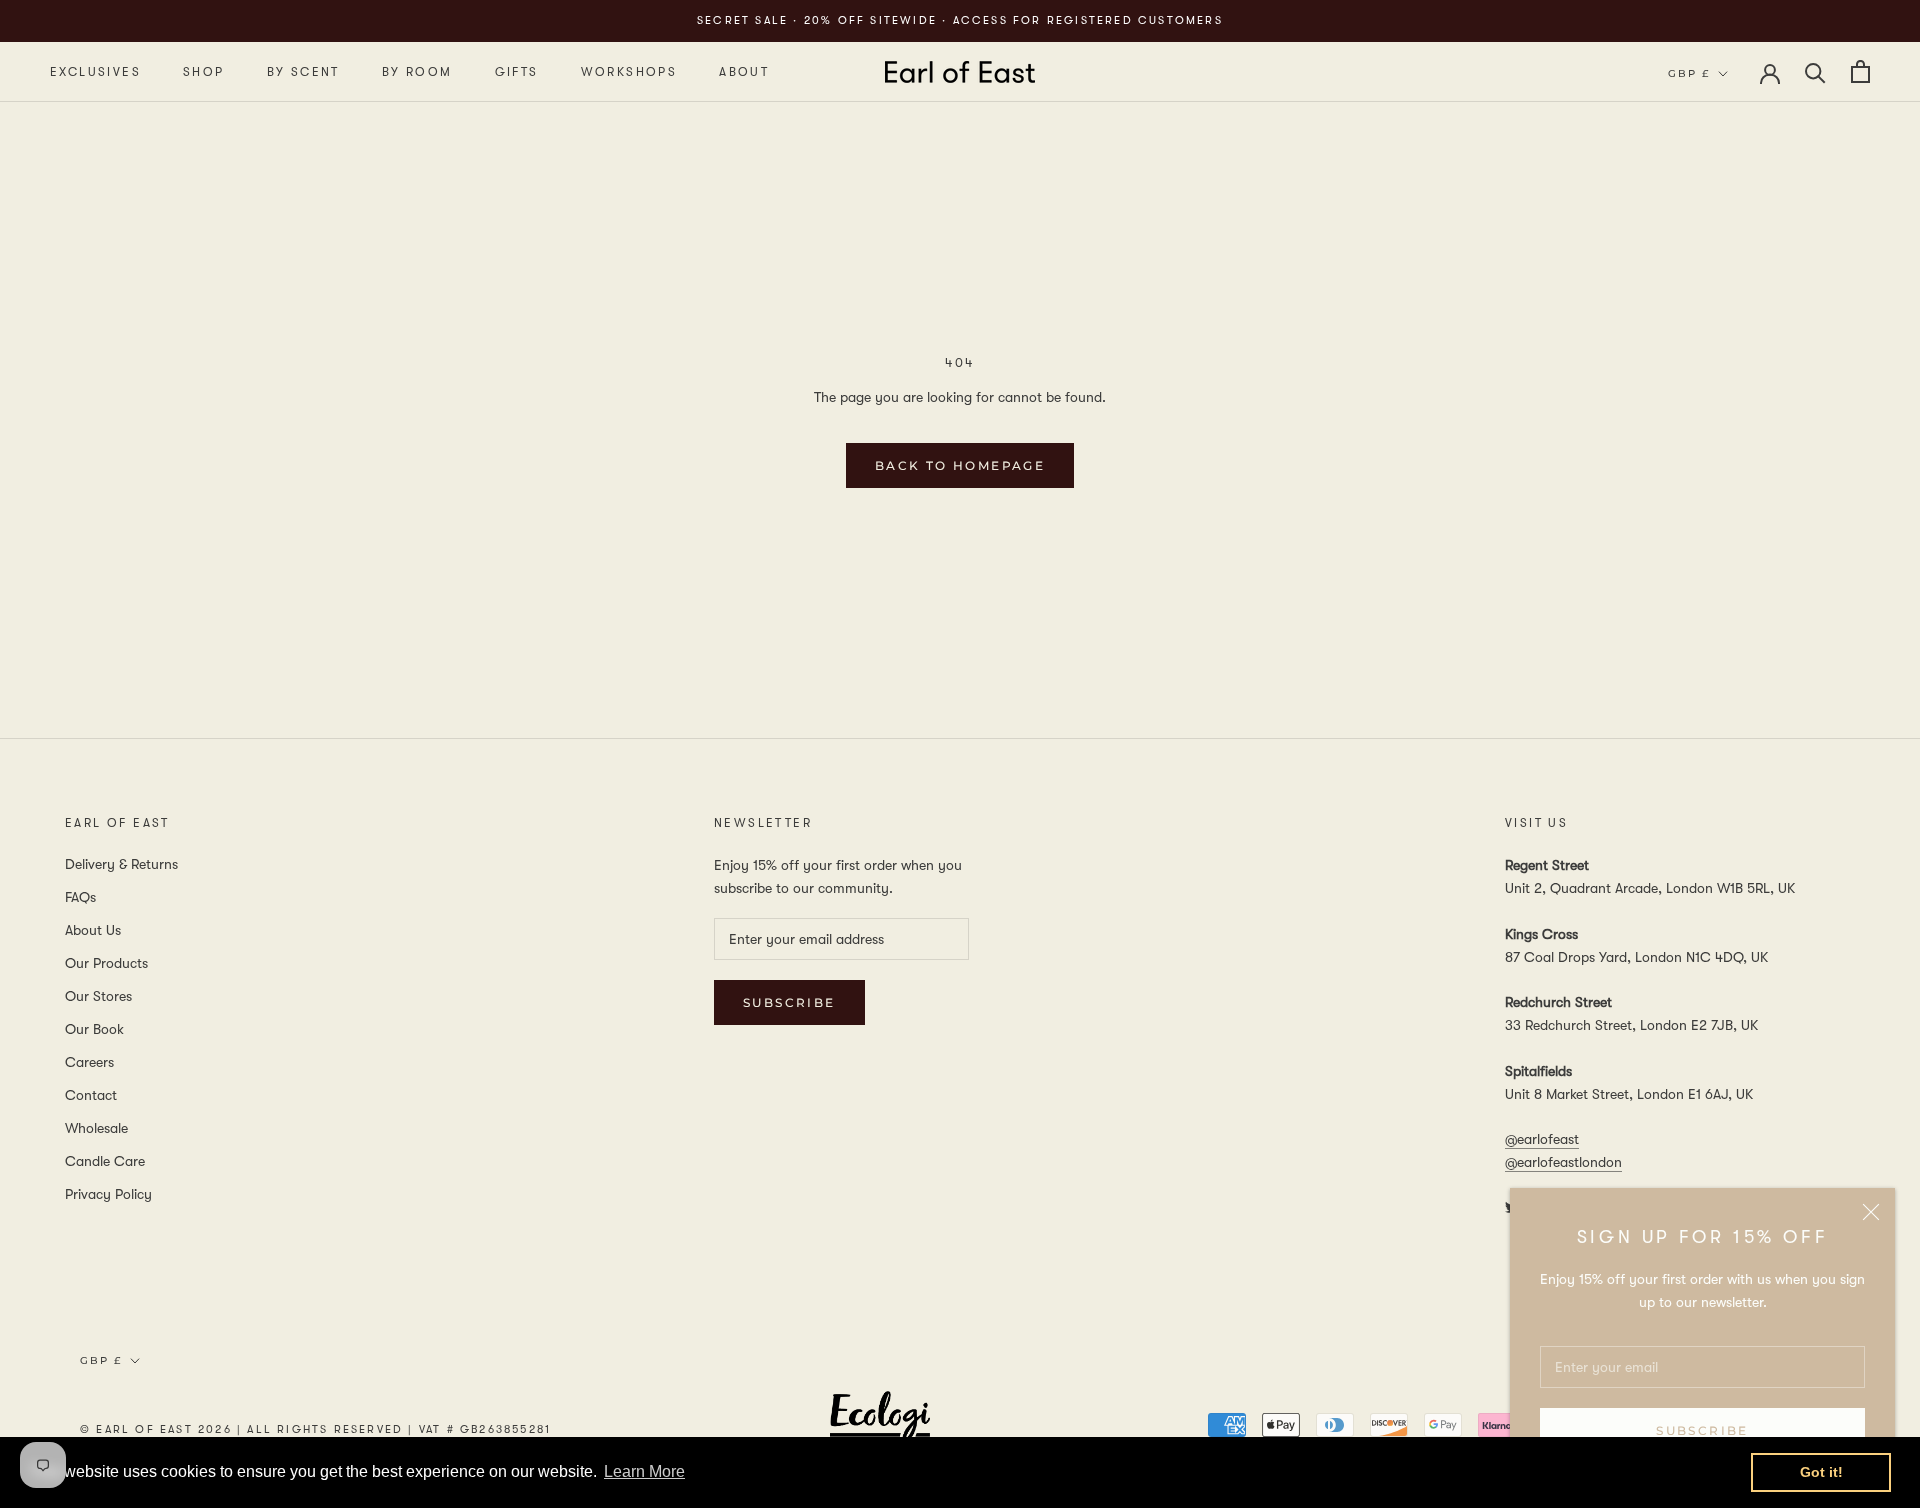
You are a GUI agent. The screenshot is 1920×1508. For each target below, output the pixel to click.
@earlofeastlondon (1563, 1162)
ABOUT (744, 72)
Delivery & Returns (121, 864)
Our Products (106, 963)
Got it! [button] (1821, 1472)
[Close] (1871, 1212)
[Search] (1815, 71)
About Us (93, 930)
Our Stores (98, 996)
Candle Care (105, 1161)
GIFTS (517, 72)
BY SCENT (303, 72)
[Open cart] (1860, 71)
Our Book (94, 1029)
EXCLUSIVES (95, 72)
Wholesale (96, 1128)
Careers (89, 1062)
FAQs (80, 897)
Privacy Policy (108, 1194)
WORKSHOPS (629, 72)
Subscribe (1702, 1430)
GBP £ (1689, 73)
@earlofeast (1542, 1139)
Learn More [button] (644, 1471)
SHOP (204, 72)
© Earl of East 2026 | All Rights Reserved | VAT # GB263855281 (315, 1429)
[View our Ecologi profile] (880, 1428)
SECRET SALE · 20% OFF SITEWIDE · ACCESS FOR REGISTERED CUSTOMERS (960, 20)
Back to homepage (960, 465)
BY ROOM (417, 72)
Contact (91, 1095)
